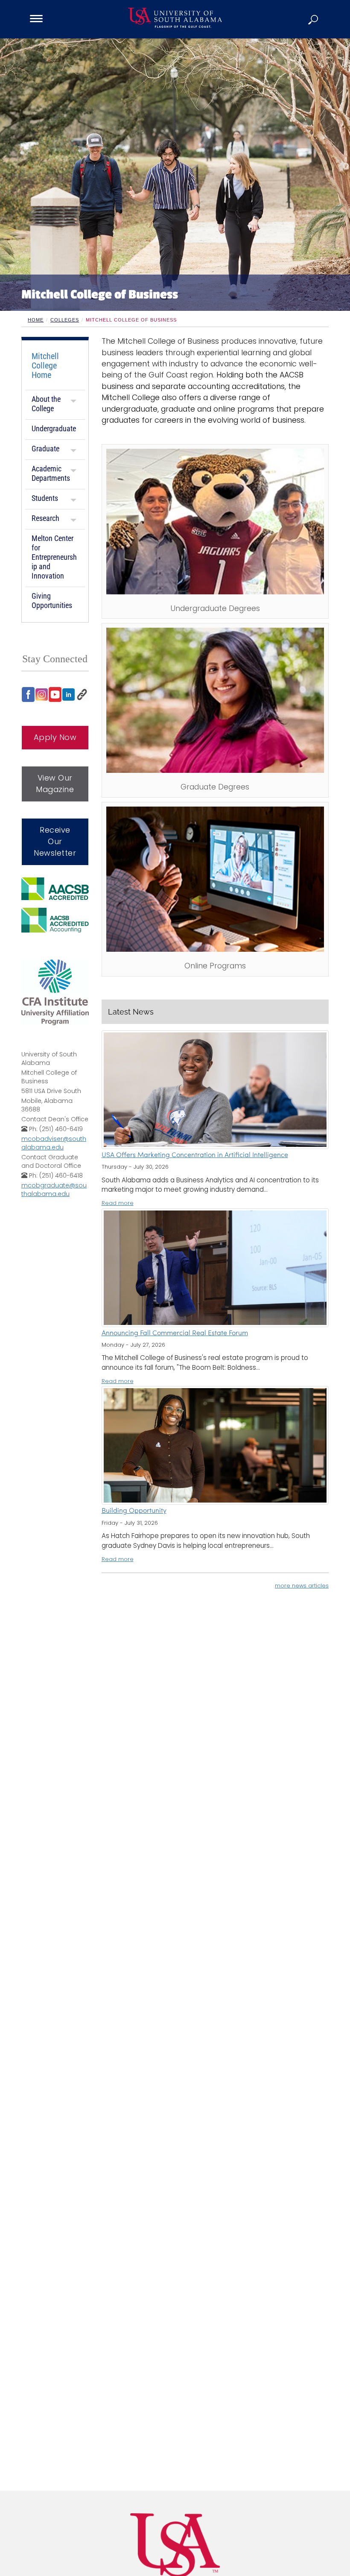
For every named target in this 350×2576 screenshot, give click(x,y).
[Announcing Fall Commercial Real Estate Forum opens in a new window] (215, 1268)
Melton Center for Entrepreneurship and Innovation (54, 557)
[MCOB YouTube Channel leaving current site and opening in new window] (55, 694)
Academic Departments (51, 473)
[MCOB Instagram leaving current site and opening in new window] (42, 695)
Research (45, 518)
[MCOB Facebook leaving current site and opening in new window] (28, 694)
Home (36, 320)
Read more (118, 1203)
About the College (46, 404)
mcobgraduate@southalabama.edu (54, 1190)
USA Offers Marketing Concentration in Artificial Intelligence (195, 1155)
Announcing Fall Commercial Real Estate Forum (175, 1333)
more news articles (302, 1586)
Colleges (65, 320)
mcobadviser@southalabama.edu (54, 1143)
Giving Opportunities (52, 601)
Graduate (45, 449)
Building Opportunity (134, 1511)
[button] (314, 19)
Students (45, 498)
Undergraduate (54, 428)
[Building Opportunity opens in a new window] (215, 1445)
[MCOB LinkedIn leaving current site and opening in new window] (69, 695)
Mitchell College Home (45, 365)
